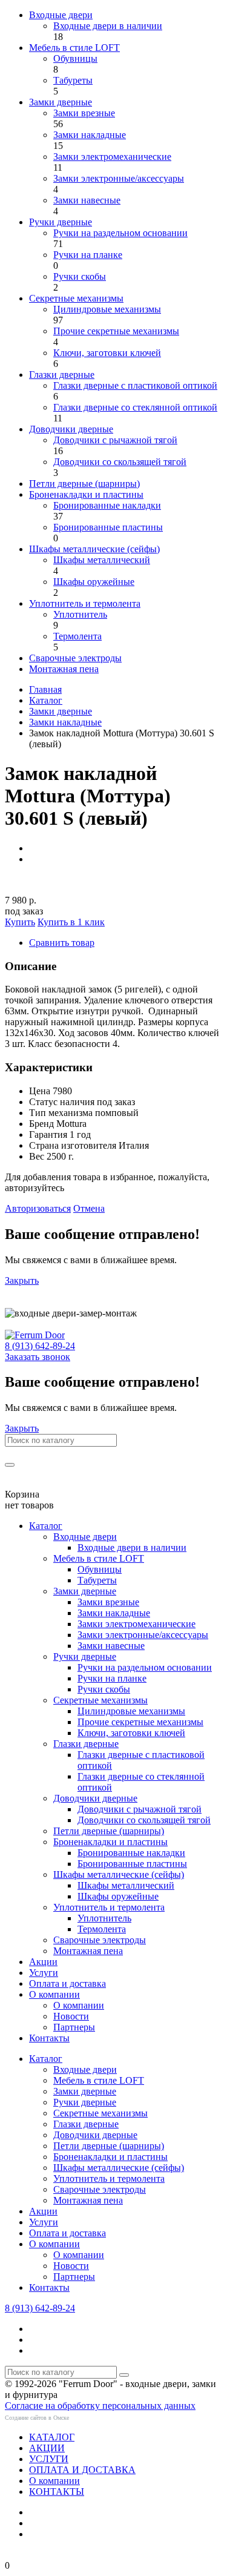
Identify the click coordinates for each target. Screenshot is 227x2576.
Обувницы (75, 58)
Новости (71, 2016)
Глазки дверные (62, 375)
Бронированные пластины (108, 527)
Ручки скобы (80, 276)
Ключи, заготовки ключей (107, 353)
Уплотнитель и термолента (85, 603)
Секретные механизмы (76, 298)
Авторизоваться (38, 1208)
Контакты (49, 2038)
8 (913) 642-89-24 (40, 1346)
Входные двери (61, 15)
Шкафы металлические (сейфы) (94, 549)
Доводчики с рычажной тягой (115, 440)
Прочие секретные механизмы (116, 331)
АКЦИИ (47, 2448)
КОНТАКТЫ (57, 2492)
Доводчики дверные (71, 429)
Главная (45, 689)
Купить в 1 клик (71, 922)
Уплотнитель (80, 614)
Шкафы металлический (102, 560)
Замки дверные (61, 102)
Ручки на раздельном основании (120, 233)
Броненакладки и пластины (86, 494)
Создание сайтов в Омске (37, 2418)
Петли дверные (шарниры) (84, 484)
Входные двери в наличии (108, 26)
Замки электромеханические (112, 157)
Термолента (77, 636)
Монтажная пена (64, 669)
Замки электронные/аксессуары (119, 178)
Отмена (89, 1208)
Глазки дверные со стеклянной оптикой (135, 407)
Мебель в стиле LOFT (74, 48)
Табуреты (73, 80)
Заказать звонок (38, 1357)
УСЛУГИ (49, 2459)
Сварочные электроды (75, 658)
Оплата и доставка (67, 1983)
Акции (43, 1962)
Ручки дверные (61, 222)
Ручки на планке (88, 255)
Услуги (44, 1973)
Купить (20, 922)
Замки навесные (87, 200)
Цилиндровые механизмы (107, 309)
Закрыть (22, 1280)
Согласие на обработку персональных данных (100, 2406)
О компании (54, 1994)
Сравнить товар (62, 943)
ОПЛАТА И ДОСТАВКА (82, 2470)
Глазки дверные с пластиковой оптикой (135, 385)
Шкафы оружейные (94, 582)
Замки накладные (90, 135)
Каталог (46, 700)
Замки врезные (84, 113)
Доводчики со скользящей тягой (120, 462)
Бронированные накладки (107, 505)
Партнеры (74, 2027)
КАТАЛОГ (52, 2437)
